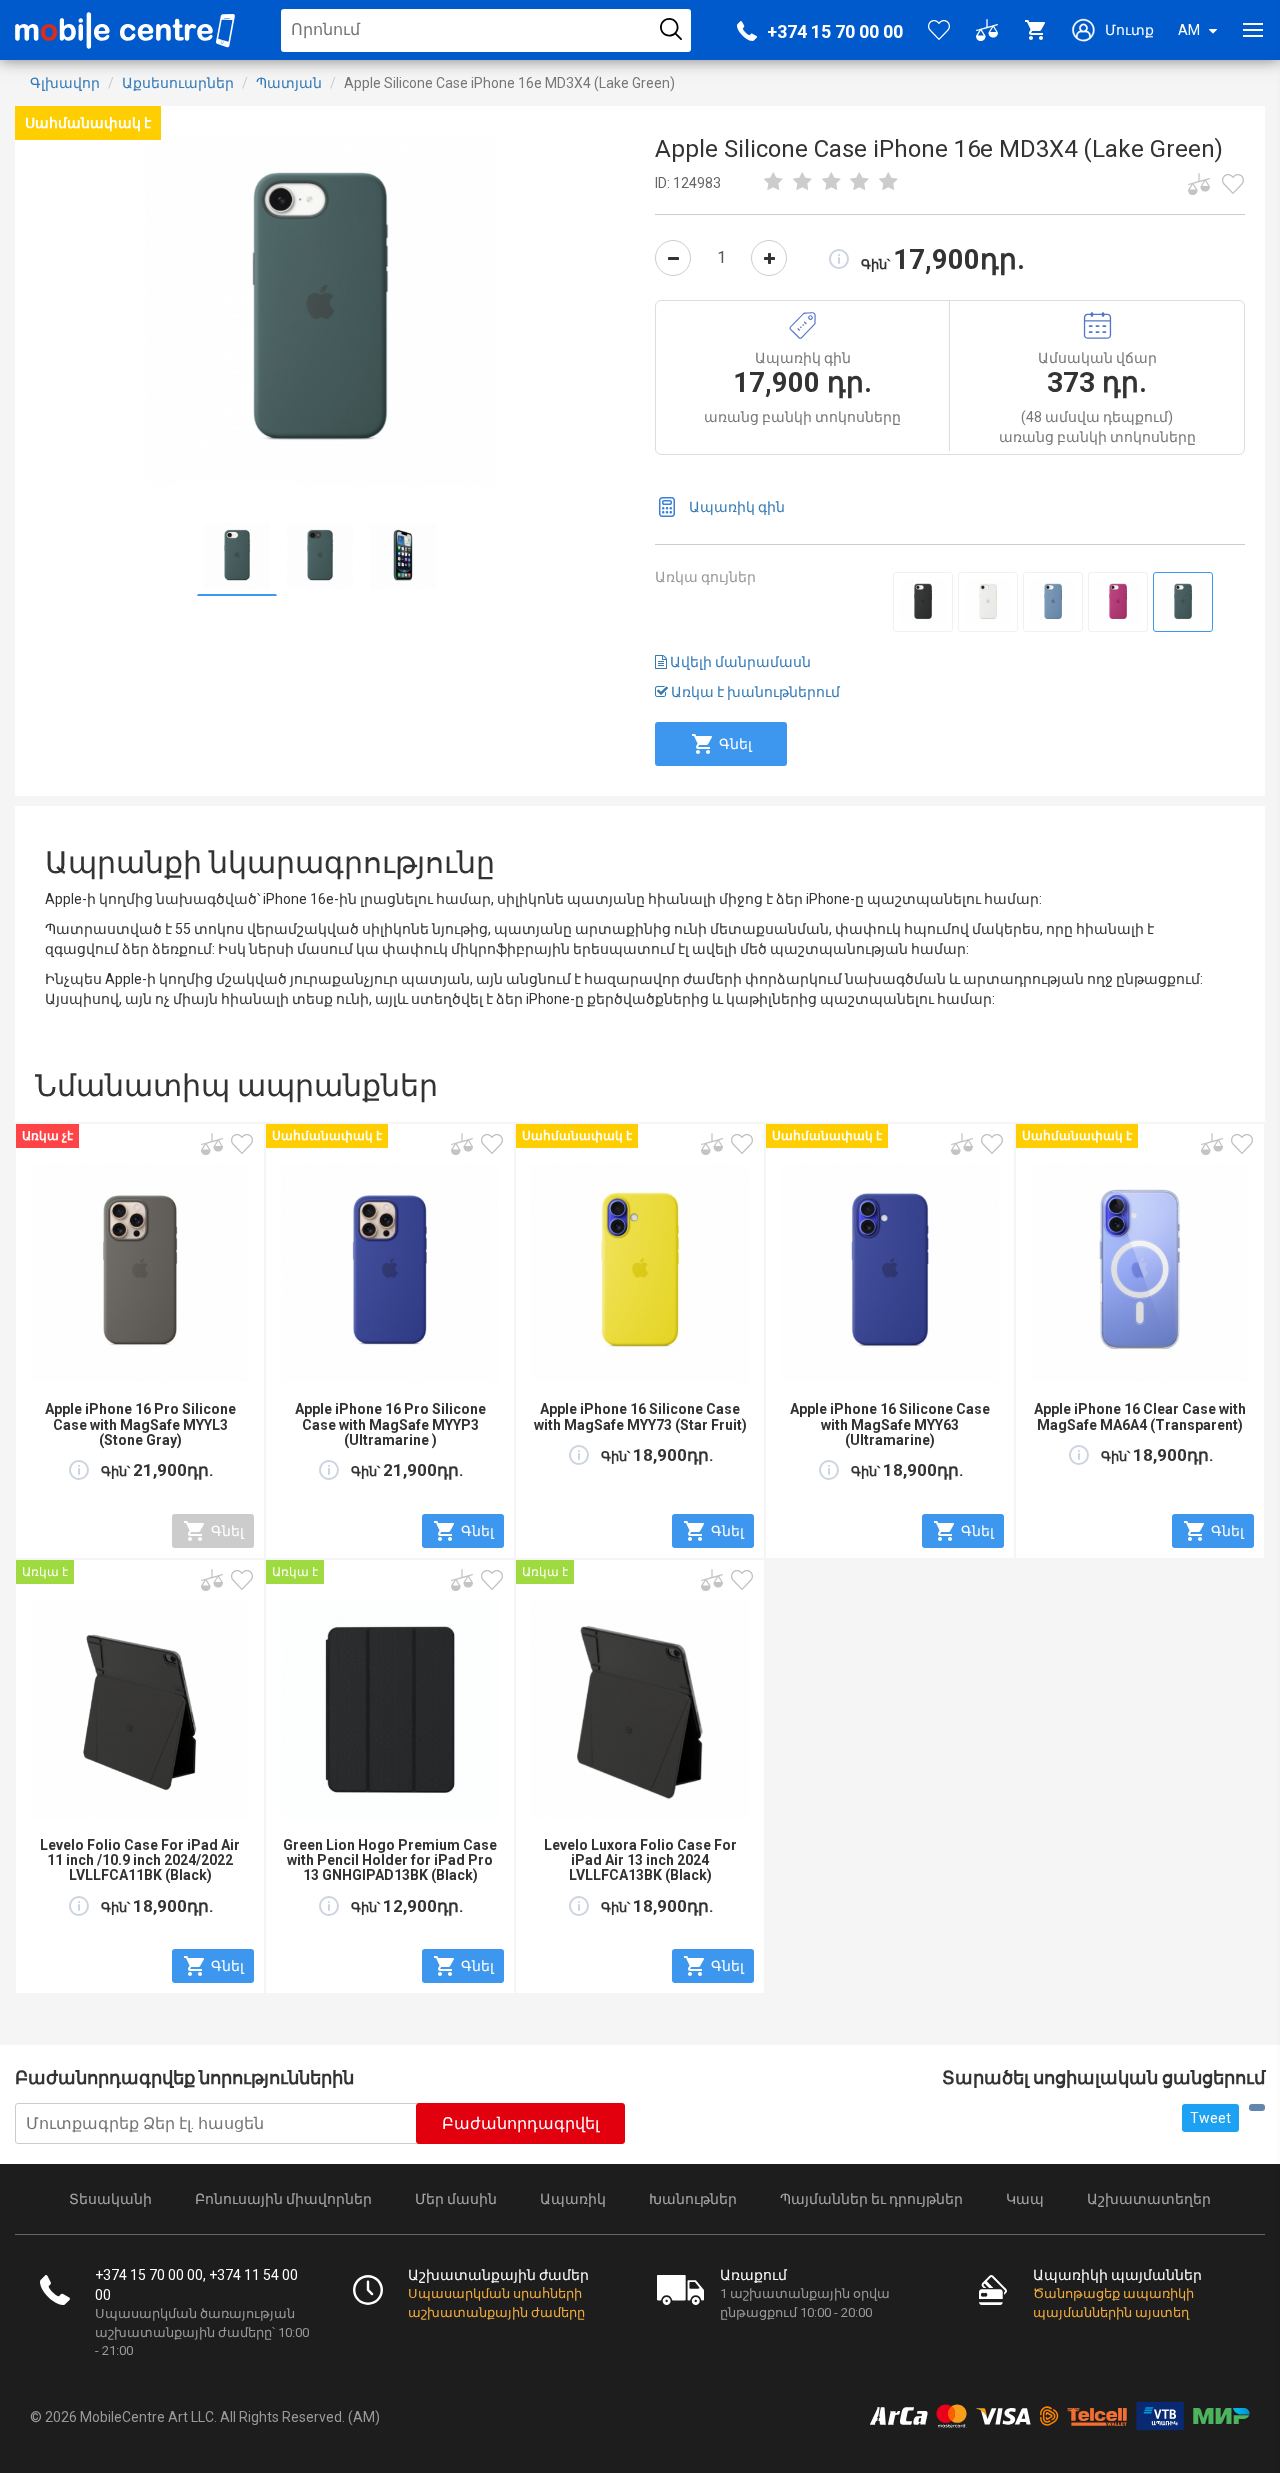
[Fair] (803, 183)
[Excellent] (860, 183)
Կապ (1025, 2199)
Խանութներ (693, 2199)
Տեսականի (110, 2199)
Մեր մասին (456, 2199)
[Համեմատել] (1199, 184)
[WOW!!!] (889, 183)
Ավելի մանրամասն (739, 662)
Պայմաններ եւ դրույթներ (871, 2199)
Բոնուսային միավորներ (283, 2199)
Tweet (1210, 2118)
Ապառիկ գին (737, 507)
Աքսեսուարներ (178, 83)
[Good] (831, 183)
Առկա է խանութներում (754, 692)
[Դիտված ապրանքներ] (1233, 184)
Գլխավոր (65, 83)
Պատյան (289, 83)
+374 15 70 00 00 (835, 31)
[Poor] (774, 183)
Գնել (735, 744)
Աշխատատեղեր (1149, 2199)
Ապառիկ (573, 2199)
